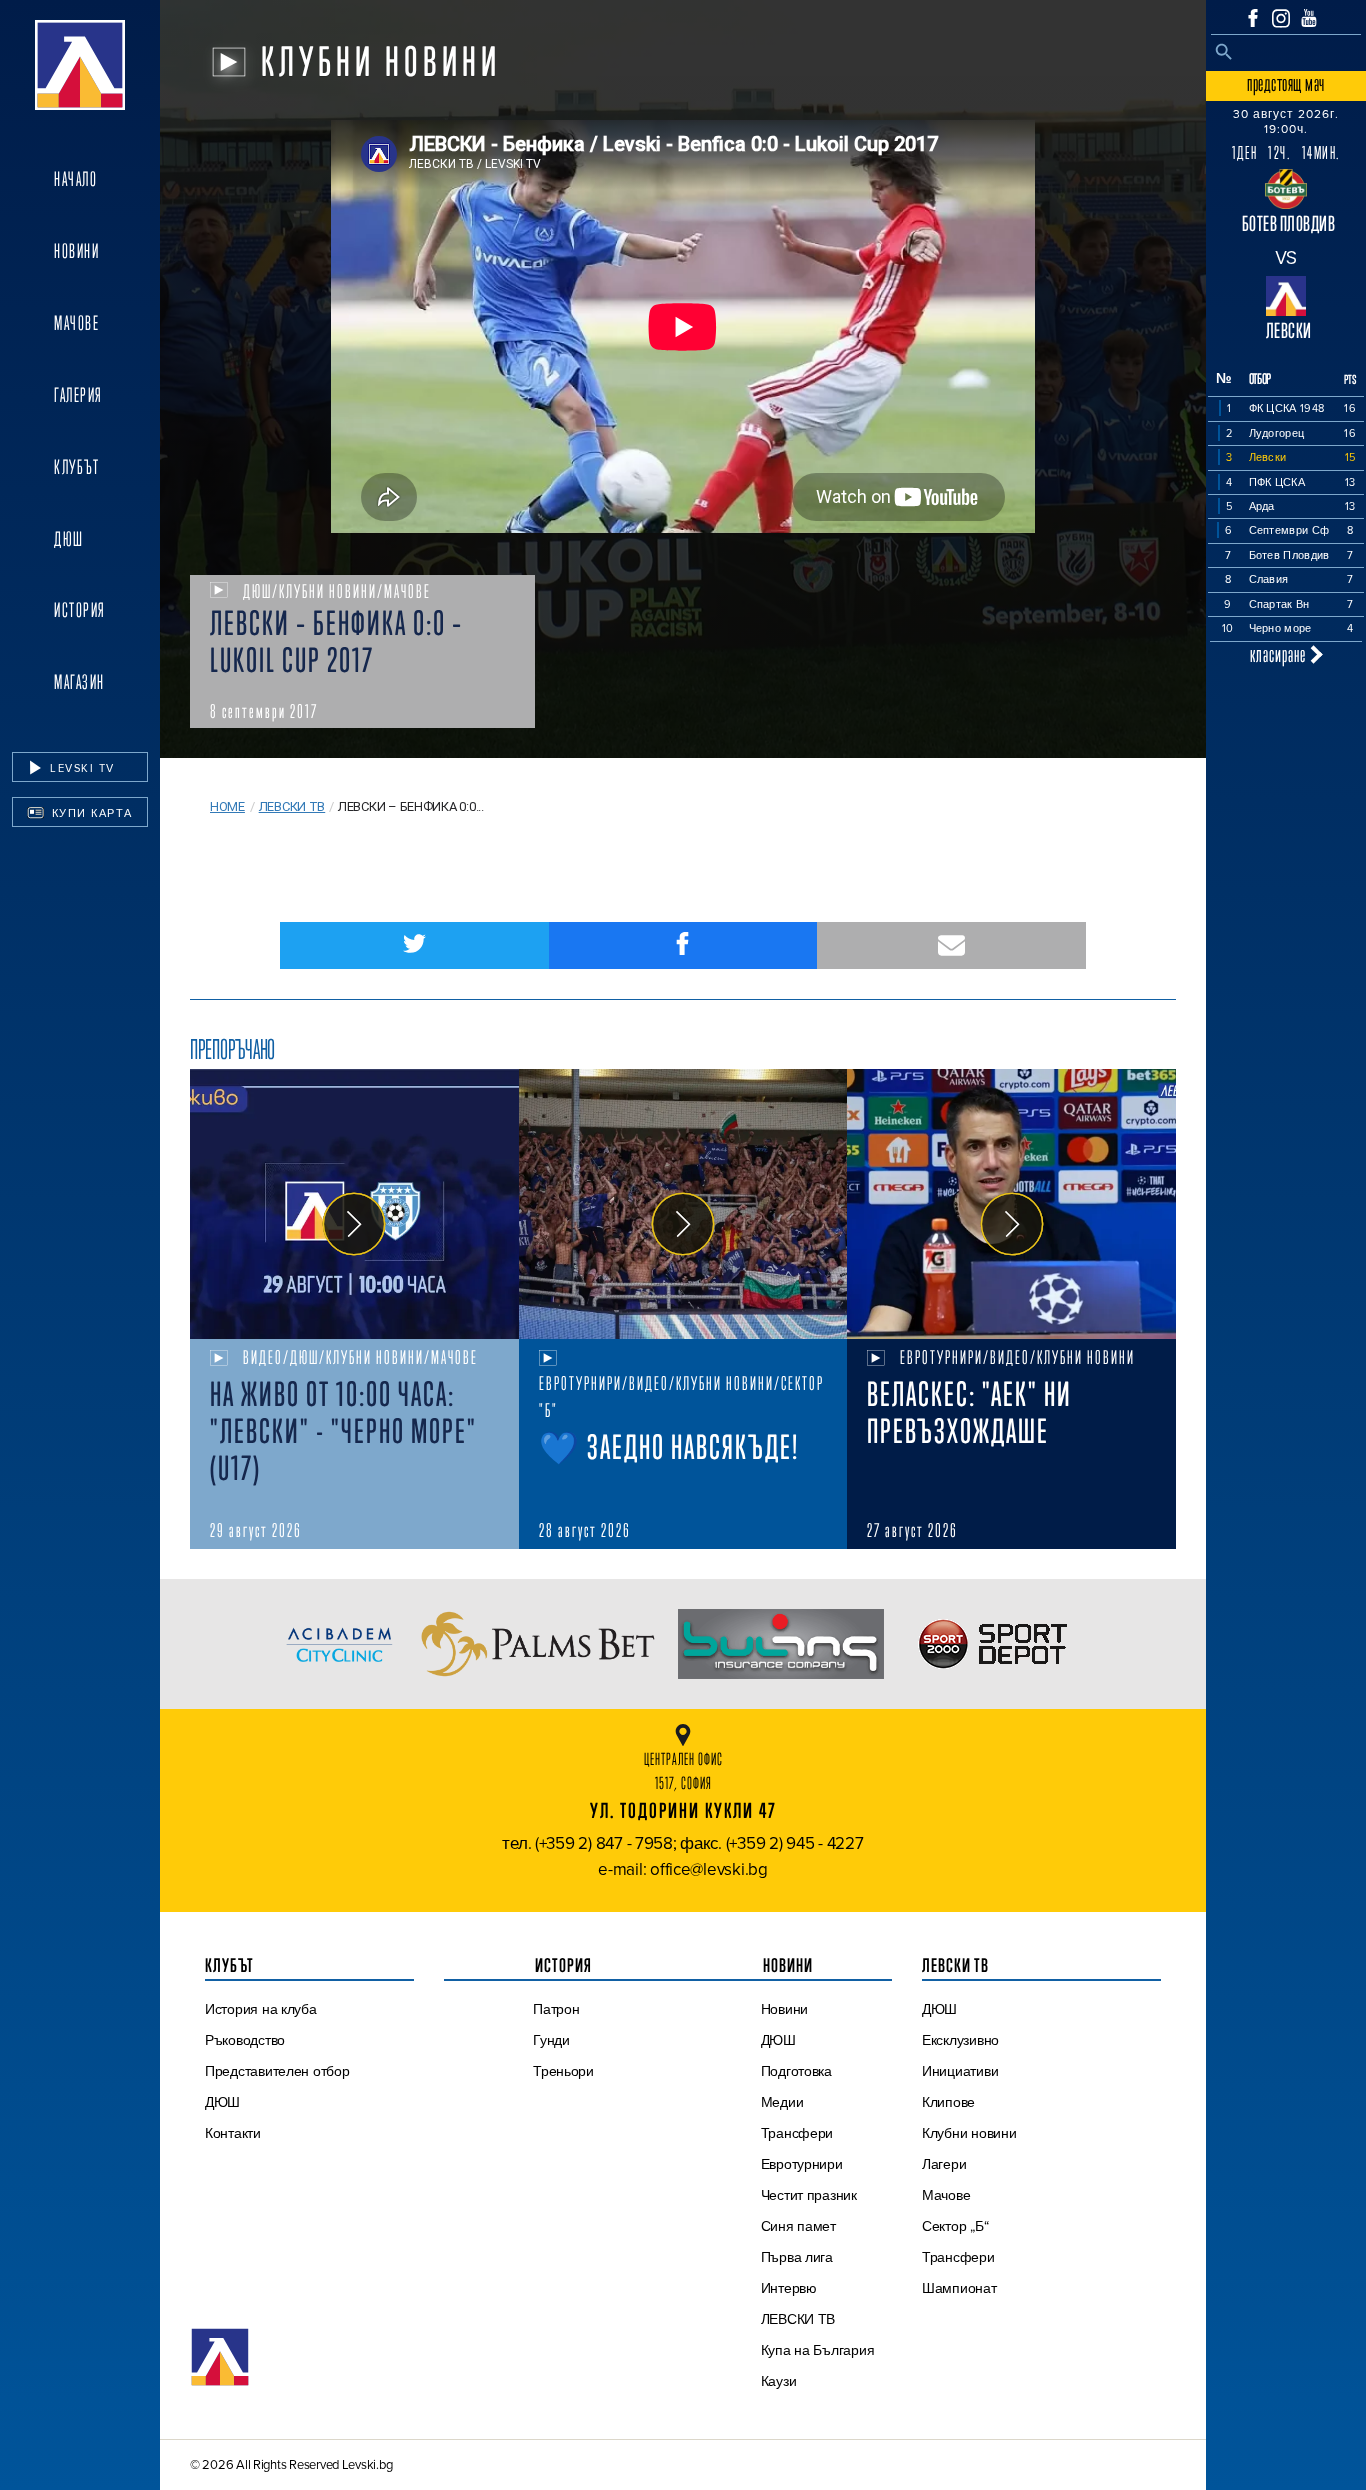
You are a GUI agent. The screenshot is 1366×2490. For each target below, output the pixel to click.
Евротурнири (802, 2164)
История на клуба (261, 2009)
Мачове (76, 323)
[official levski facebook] (1253, 18)
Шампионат (959, 2288)
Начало (75, 179)
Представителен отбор (277, 2071)
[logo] (80, 65)
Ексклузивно (960, 2040)
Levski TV (80, 768)
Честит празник (809, 2195)
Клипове (948, 2102)
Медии (782, 2102)
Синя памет (798, 2226)
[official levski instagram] (1281, 18)
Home (227, 806)
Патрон (556, 2009)
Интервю (789, 2288)
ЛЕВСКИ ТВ (798, 2319)
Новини (76, 251)
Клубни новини (969, 2133)
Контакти (233, 2133)
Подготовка (796, 2071)
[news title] (354, 1204)
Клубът (76, 467)
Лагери (944, 2164)
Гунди (551, 2040)
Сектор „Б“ (955, 2226)
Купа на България (818, 2350)
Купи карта (90, 813)
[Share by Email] (951, 945)
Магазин (79, 682)
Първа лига (797, 2257)
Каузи (779, 2381)
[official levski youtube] (1309, 18)
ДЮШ (69, 539)
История (80, 610)
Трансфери (797, 2133)
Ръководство (245, 2040)
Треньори (563, 2071)
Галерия (78, 395)
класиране (1280, 654)
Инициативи (960, 2071)
